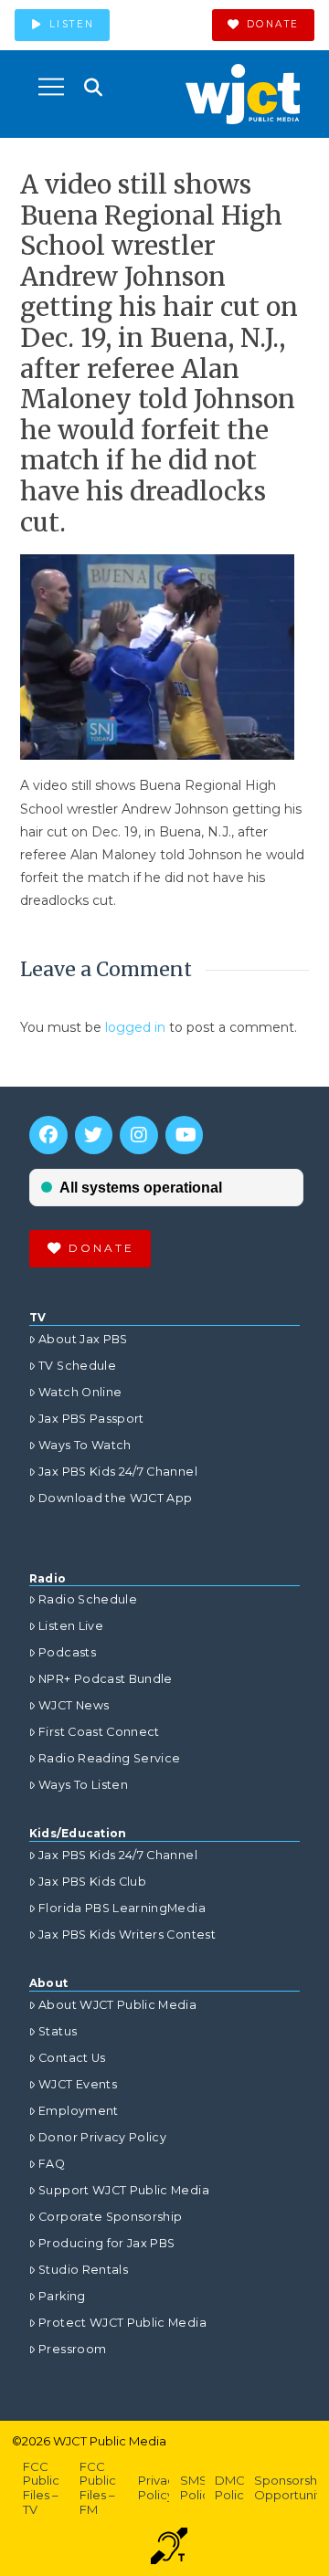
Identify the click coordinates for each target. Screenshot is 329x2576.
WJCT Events (78, 2084)
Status (58, 2031)
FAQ (52, 2164)
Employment (79, 2111)
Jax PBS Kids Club (92, 1882)
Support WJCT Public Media (124, 2190)
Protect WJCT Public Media (122, 2323)
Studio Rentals (83, 2270)
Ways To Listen (83, 1785)
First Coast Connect (99, 1732)
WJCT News (74, 1705)
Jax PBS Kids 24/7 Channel (118, 1472)
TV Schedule (77, 1366)
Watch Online (80, 1392)
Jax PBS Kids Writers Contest (127, 1935)
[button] (51, 87)
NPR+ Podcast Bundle (106, 1679)
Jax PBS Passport (91, 1419)
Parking (62, 2296)
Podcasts (67, 1652)
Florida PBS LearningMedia (122, 1908)
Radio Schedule (88, 1599)
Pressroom (72, 2349)
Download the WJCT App (115, 1498)
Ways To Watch (85, 1445)
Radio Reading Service (109, 1758)
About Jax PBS (83, 1339)
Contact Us (72, 2058)
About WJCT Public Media (117, 2005)
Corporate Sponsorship (110, 2217)
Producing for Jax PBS (106, 2243)
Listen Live (71, 1626)
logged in (135, 1027)
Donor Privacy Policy (102, 2137)
